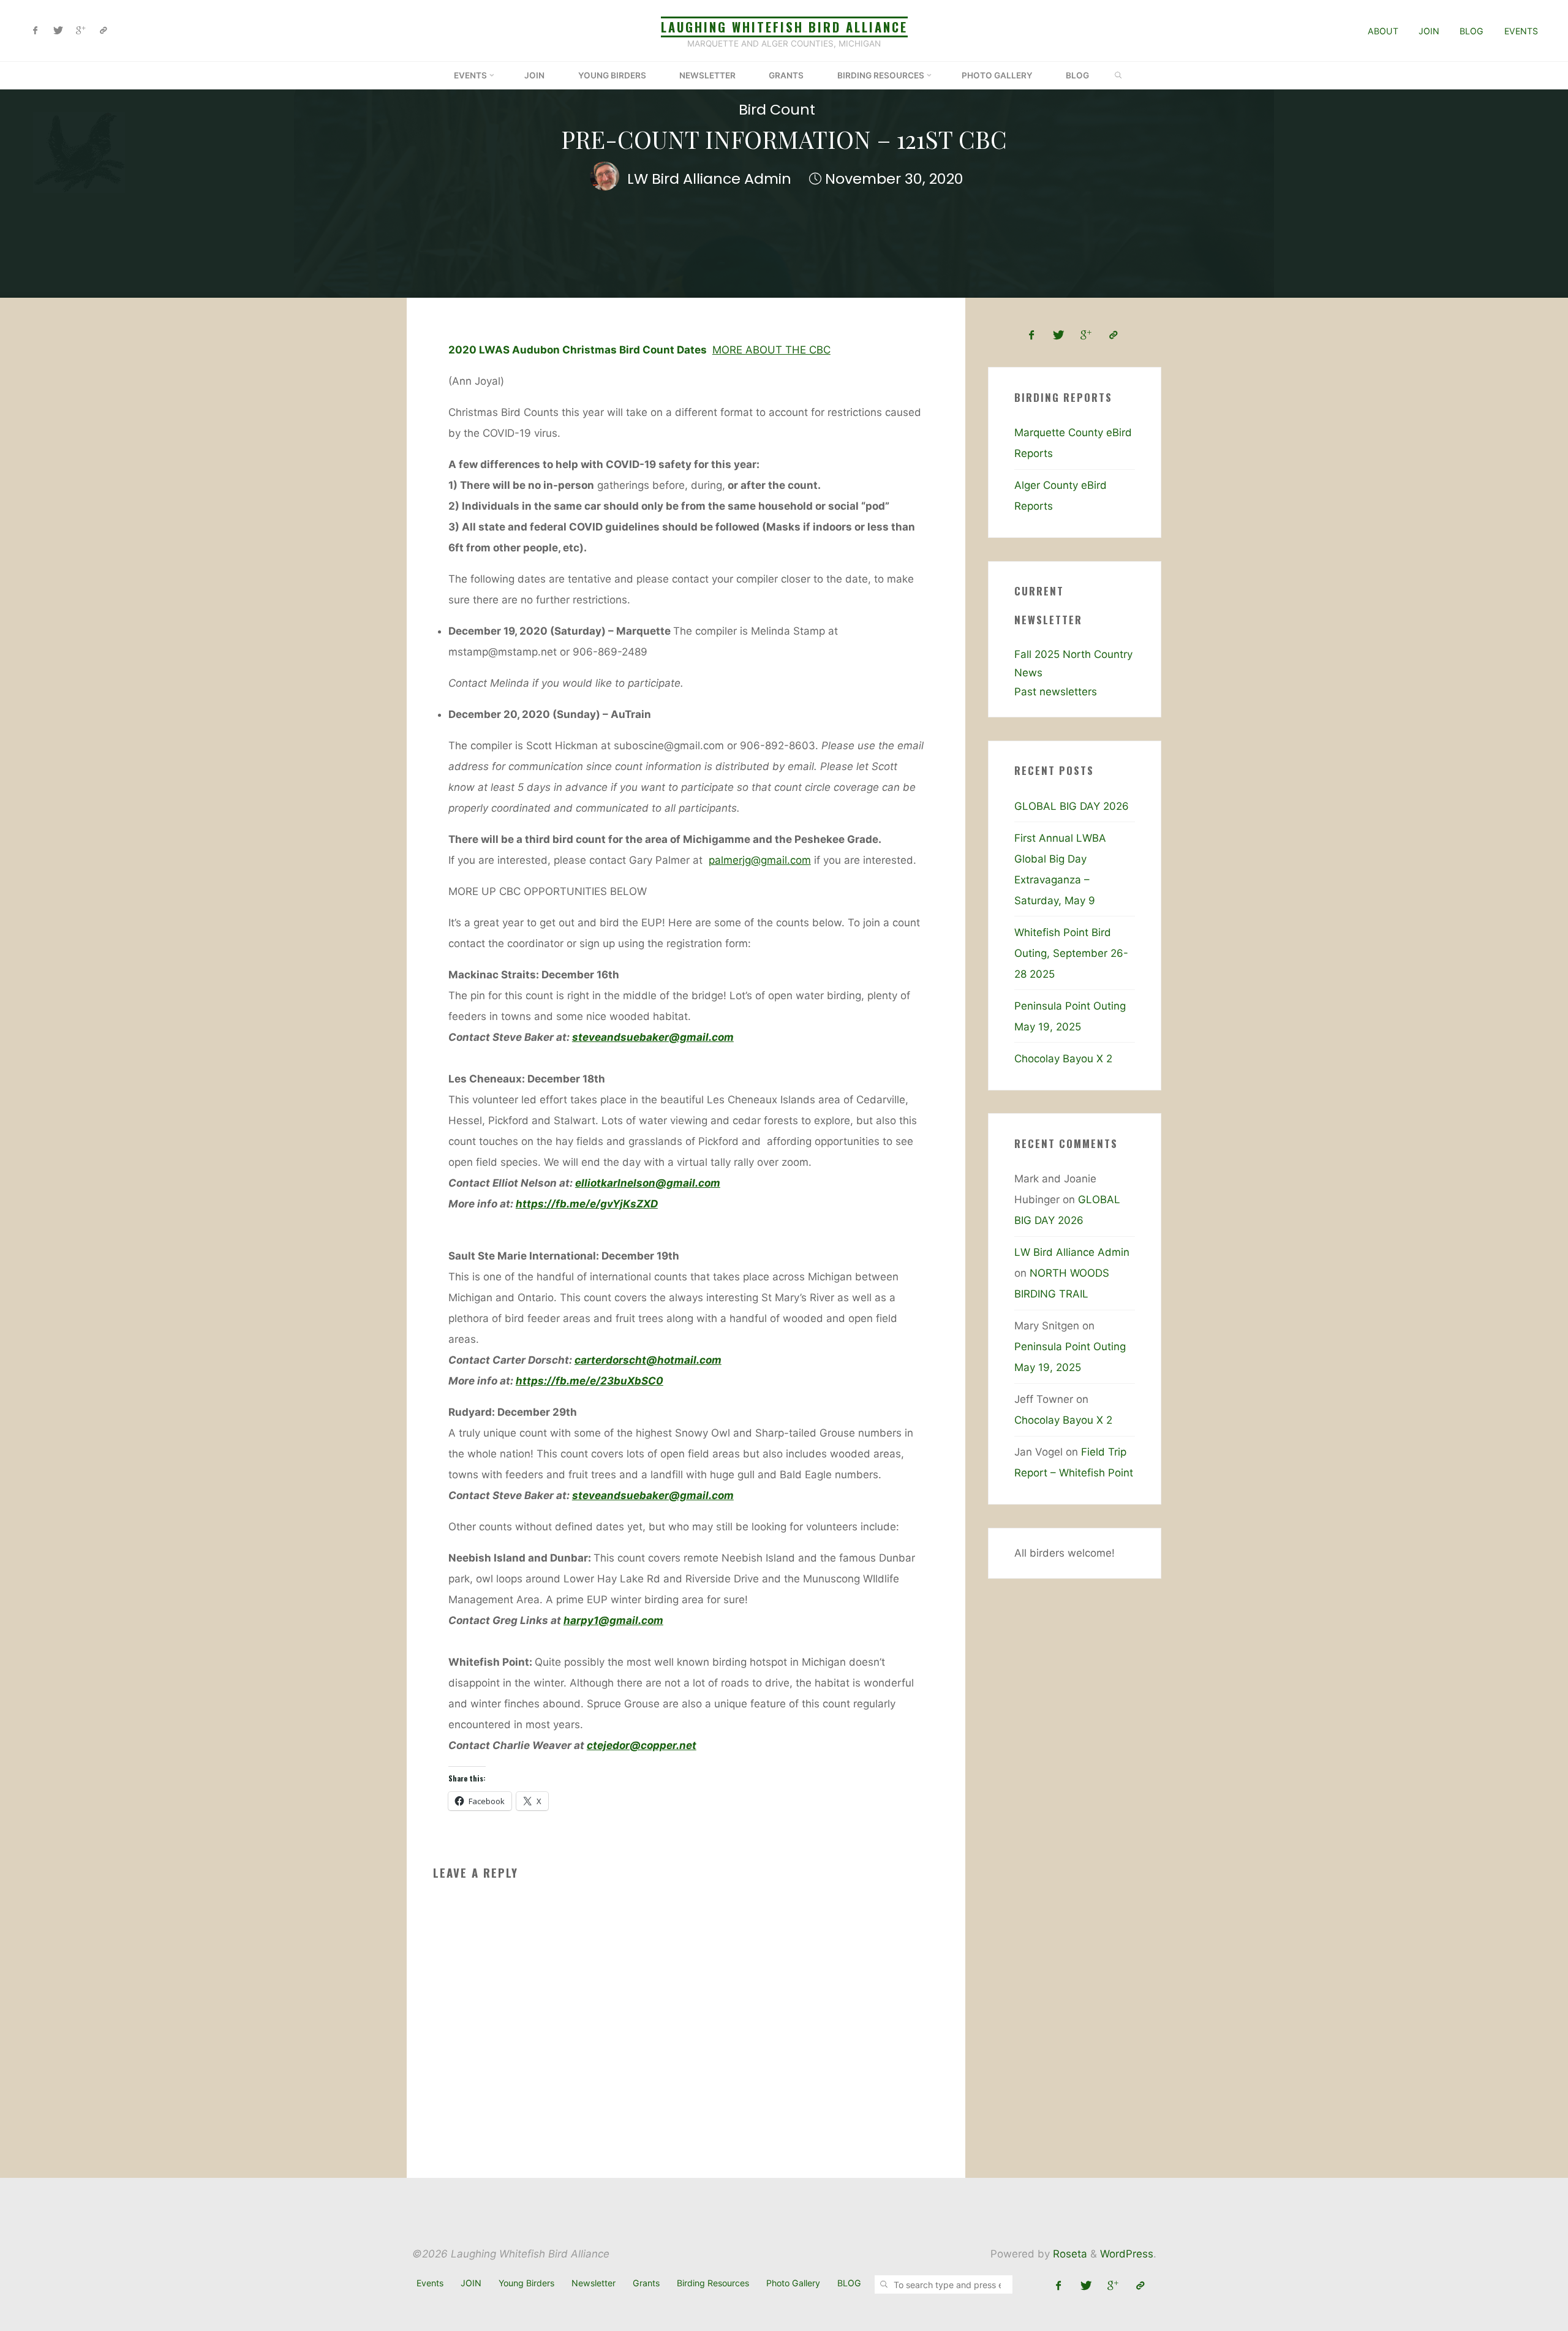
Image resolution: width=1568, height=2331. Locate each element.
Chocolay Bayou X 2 (1063, 1059)
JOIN (1429, 31)
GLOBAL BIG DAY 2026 (1072, 806)
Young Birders (526, 2283)
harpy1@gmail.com (613, 1620)
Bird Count (777, 109)
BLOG (1472, 31)
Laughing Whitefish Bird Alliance (784, 27)
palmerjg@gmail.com (759, 859)
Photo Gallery (793, 2283)
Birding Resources (713, 2283)
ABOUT (1383, 31)
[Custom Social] (103, 31)
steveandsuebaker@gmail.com (652, 1037)
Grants (646, 2283)
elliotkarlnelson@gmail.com (647, 1182)
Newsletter (594, 2283)
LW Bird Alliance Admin (1072, 1252)
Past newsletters (1056, 692)
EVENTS (1521, 31)
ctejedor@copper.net (641, 1745)
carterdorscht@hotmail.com (647, 1359)
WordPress (1127, 2254)
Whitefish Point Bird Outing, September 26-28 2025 (1071, 953)
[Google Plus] (81, 31)
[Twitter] (58, 31)
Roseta (1069, 2254)
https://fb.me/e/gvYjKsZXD (586, 1203)
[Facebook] (36, 31)
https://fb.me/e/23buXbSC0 (589, 1380)
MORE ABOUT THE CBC (771, 349)
